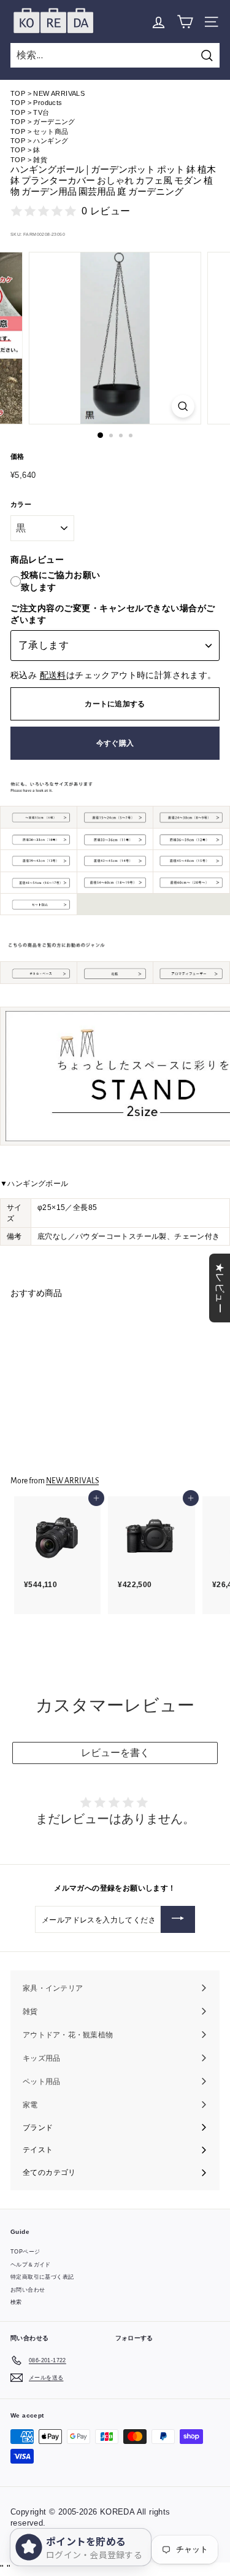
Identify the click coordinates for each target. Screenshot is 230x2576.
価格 (17, 456)
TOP (18, 93)
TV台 (41, 112)
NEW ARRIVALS (59, 93)
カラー (21, 504)
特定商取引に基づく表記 (42, 2277)
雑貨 (40, 160)
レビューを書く (115, 1753)
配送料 (53, 675)
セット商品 (51, 131)
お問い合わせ (28, 2290)
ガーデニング (54, 122)
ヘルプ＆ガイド (31, 2265)
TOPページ (25, 2252)
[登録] (178, 1919)
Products (48, 103)
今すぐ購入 (115, 743)
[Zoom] (183, 406)
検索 (16, 2302)
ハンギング (51, 141)
